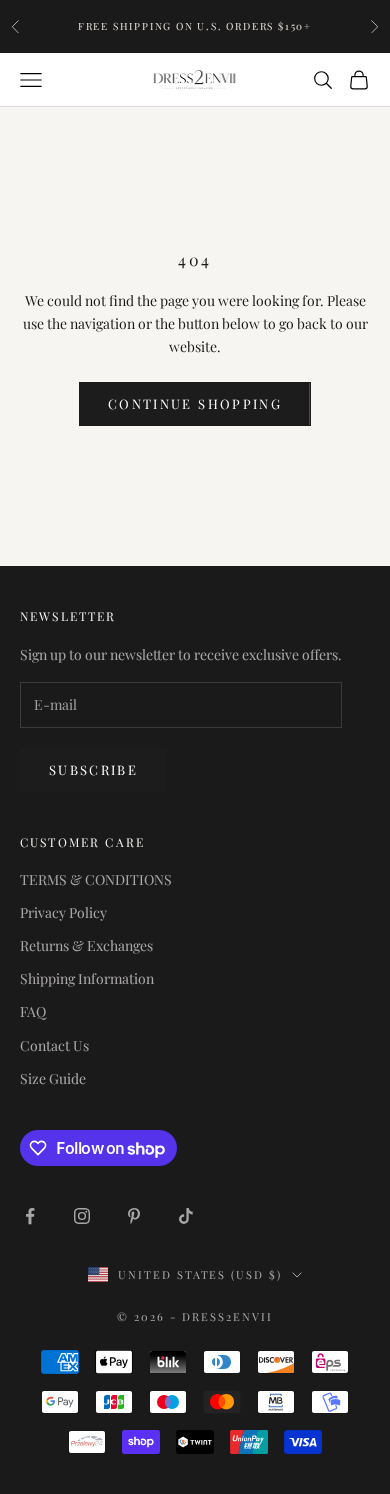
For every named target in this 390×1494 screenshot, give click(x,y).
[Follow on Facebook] (30, 1216)
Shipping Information (87, 978)
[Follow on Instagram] (82, 1216)
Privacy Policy (63, 912)
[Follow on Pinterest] (134, 1216)
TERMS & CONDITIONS (96, 879)
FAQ (33, 1011)
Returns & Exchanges (86, 945)
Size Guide (53, 1078)
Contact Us (54, 1045)
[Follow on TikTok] (186, 1216)
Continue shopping (195, 403)
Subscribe (93, 769)
